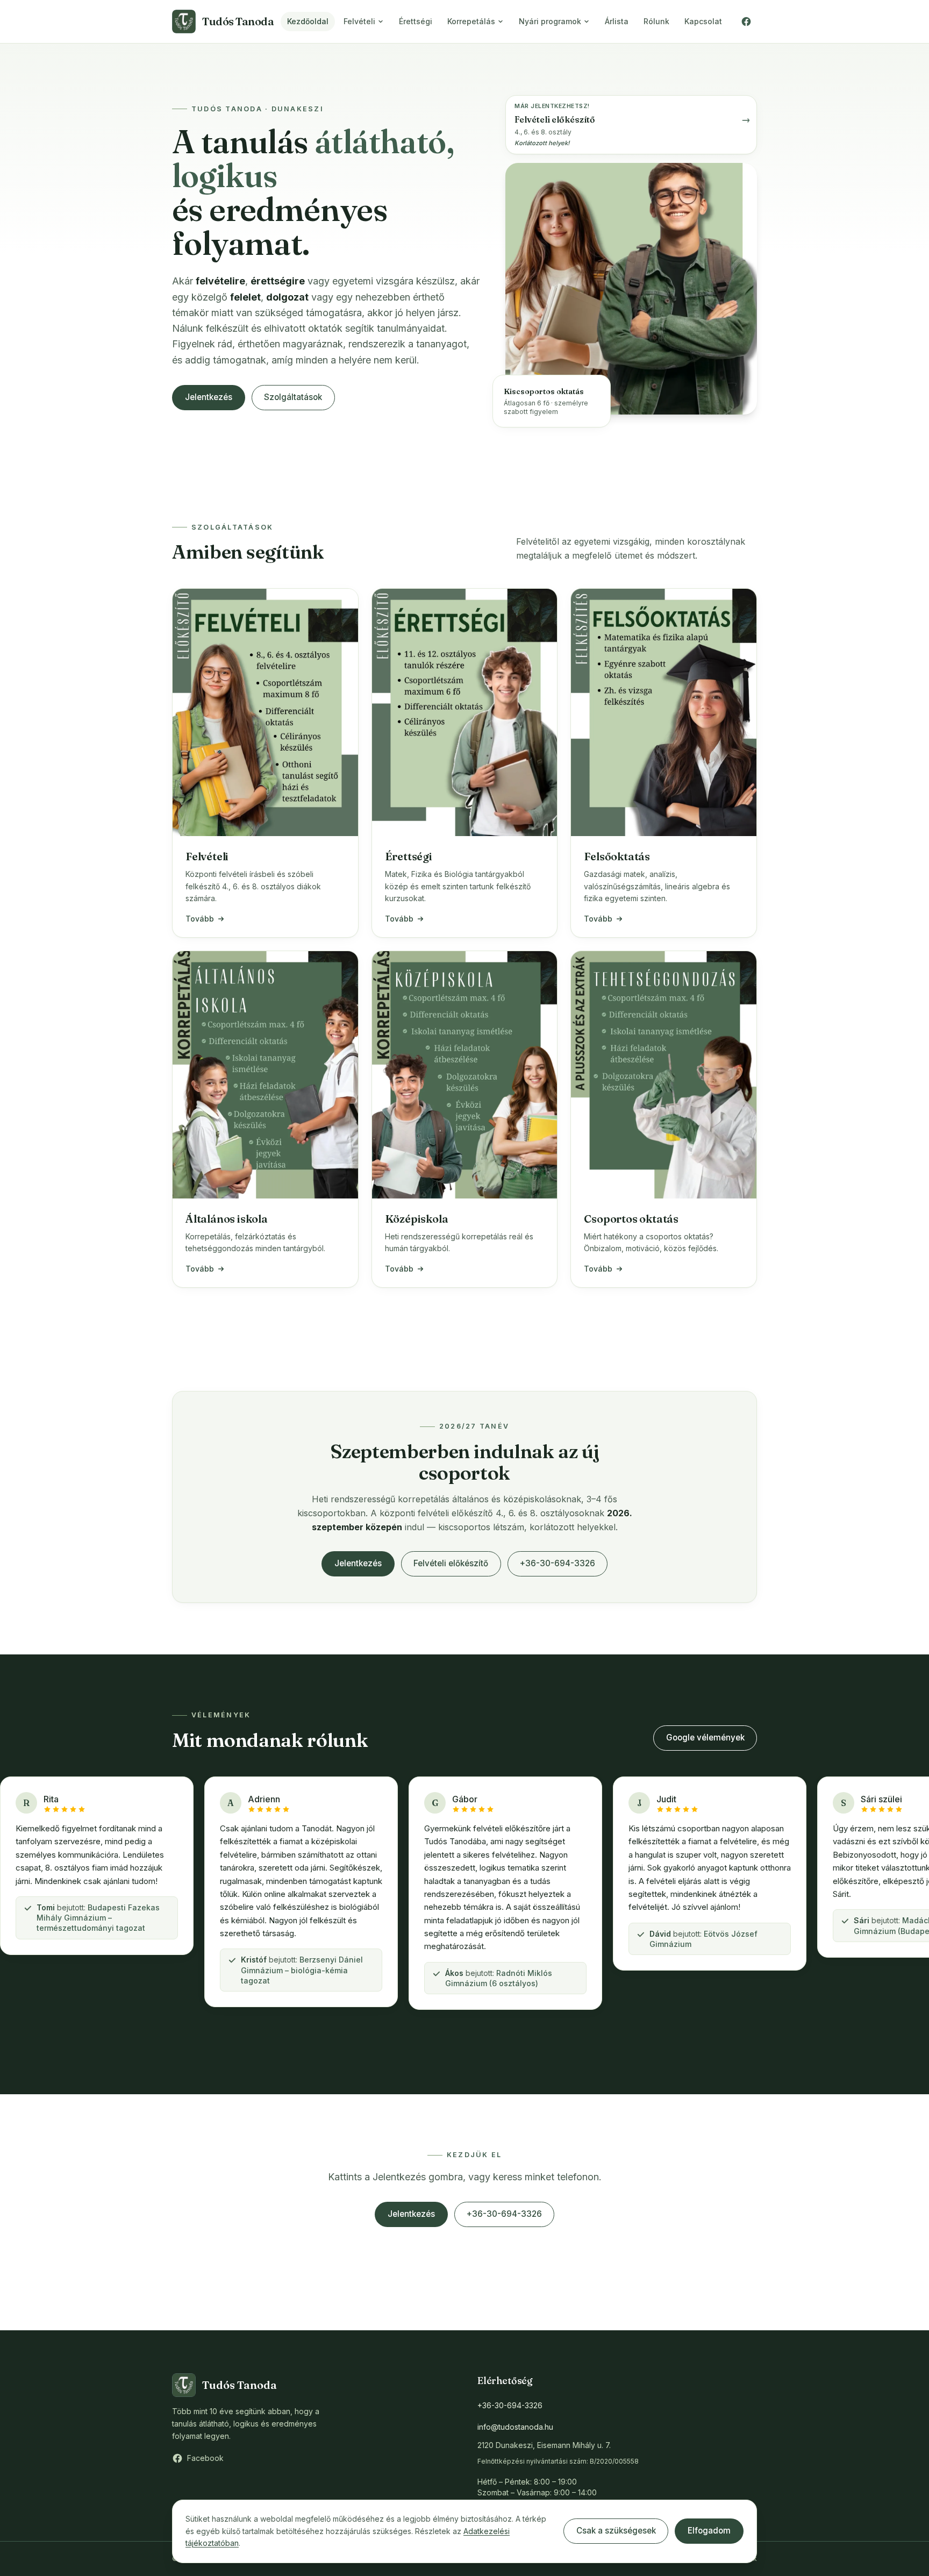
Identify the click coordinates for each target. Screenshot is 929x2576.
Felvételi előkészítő (451, 1563)
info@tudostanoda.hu (515, 2427)
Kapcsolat (703, 21)
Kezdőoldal (308, 21)
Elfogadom (709, 2531)
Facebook (205, 2458)
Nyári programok (550, 21)
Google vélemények (705, 1737)
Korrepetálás (471, 21)
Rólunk (656, 21)
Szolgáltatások (293, 397)
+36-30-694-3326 (558, 1563)
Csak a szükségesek (616, 2531)
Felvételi (359, 21)
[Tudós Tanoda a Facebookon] (746, 22)
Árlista (617, 21)
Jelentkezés (209, 397)
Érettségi (416, 21)
